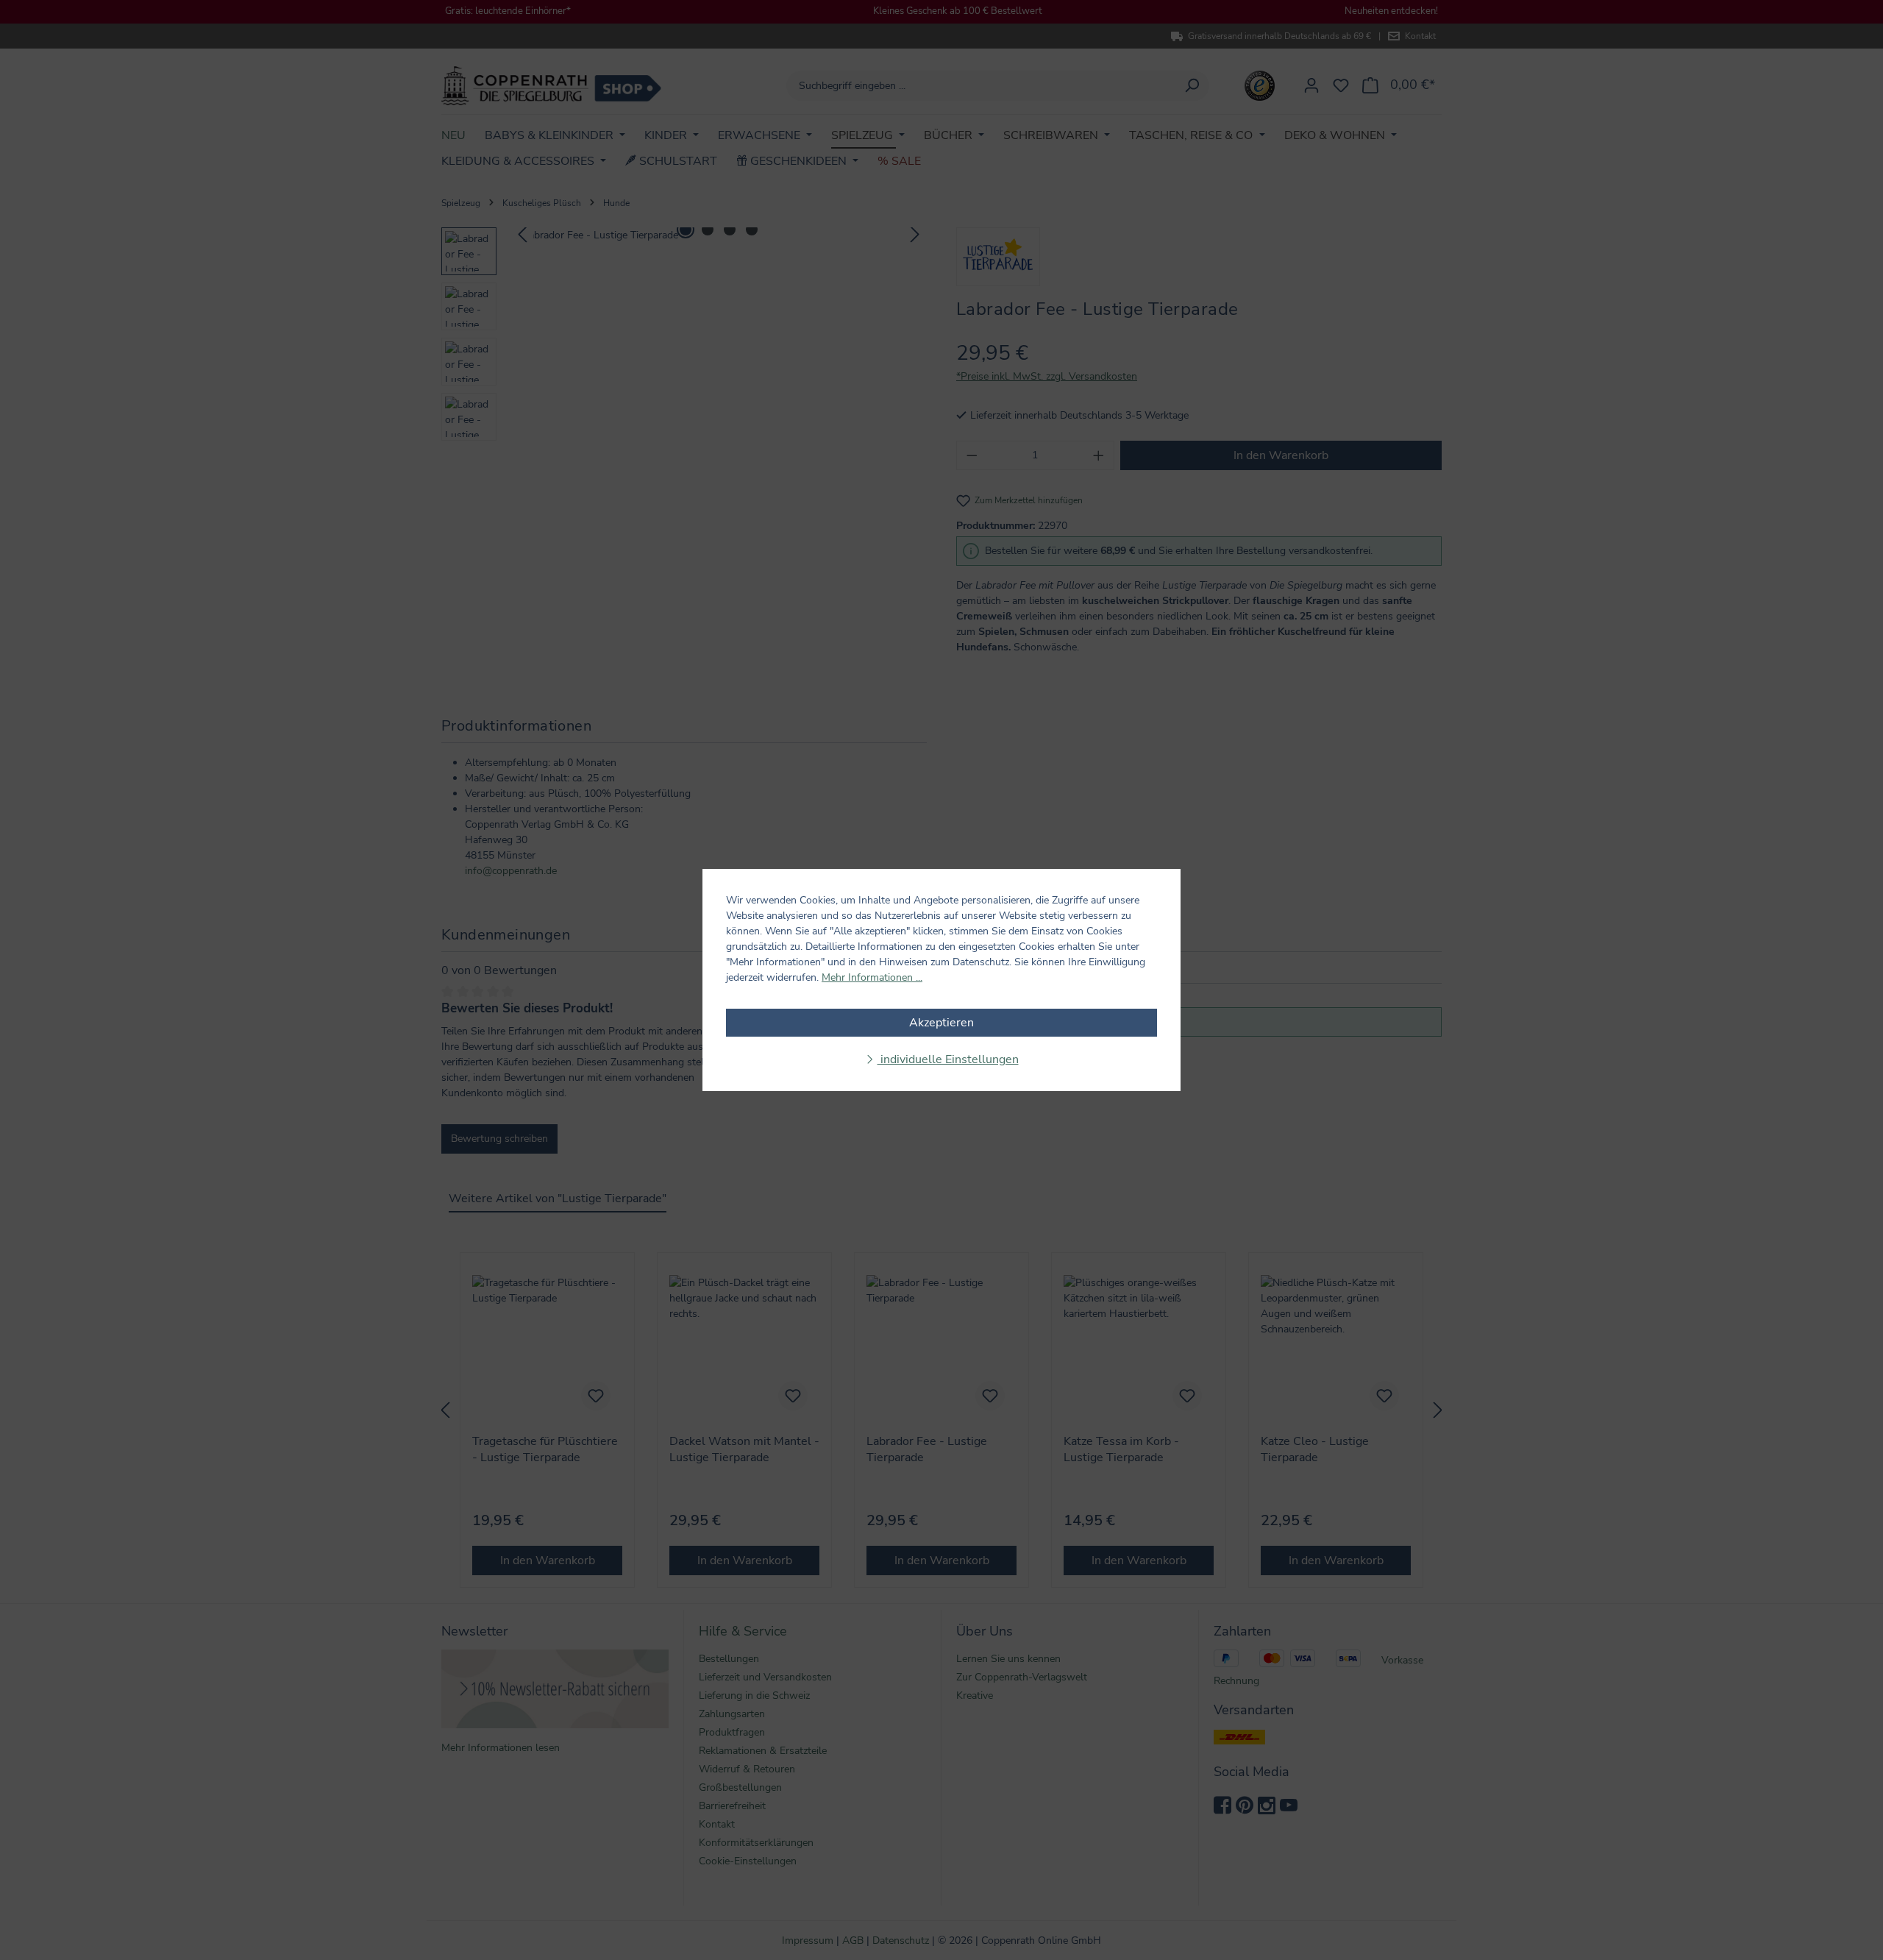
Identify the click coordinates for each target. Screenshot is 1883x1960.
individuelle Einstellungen (948, 1059)
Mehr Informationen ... (872, 977)
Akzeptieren (941, 1023)
